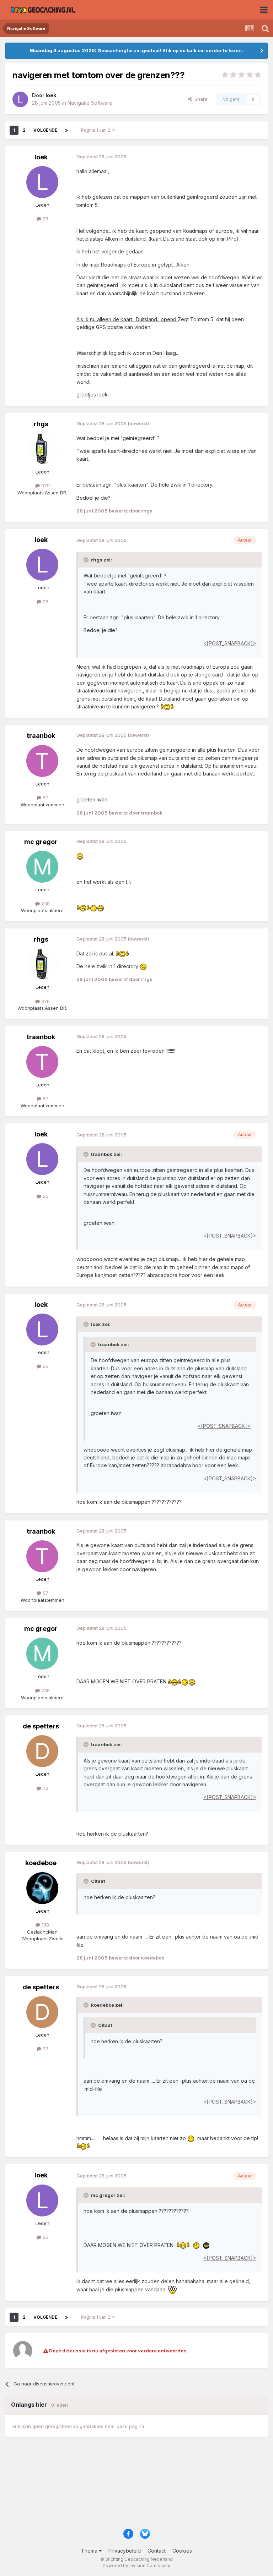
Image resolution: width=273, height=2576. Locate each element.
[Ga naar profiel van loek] (20, 99)
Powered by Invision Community (136, 2566)
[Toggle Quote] (87, 560)
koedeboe (41, 1863)
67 (45, 798)
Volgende (45, 130)
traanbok (41, 736)
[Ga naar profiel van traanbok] (42, 761)
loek (41, 157)
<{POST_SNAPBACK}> (230, 643)
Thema (90, 2551)
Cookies (182, 2551)
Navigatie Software (90, 103)
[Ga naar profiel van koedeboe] (42, 1888)
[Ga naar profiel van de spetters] (42, 1751)
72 (45, 1788)
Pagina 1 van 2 (97, 130)
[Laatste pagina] (66, 130)
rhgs (41, 424)
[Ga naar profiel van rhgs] (42, 449)
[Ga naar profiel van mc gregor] (42, 867)
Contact (157, 2551)
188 (45, 1925)
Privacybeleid (125, 2551)
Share (200, 99)
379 (45, 486)
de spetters (41, 1726)
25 (45, 219)
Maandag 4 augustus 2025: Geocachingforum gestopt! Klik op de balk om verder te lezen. (136, 50)
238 (45, 904)
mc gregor (41, 842)
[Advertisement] (136, 2486)
